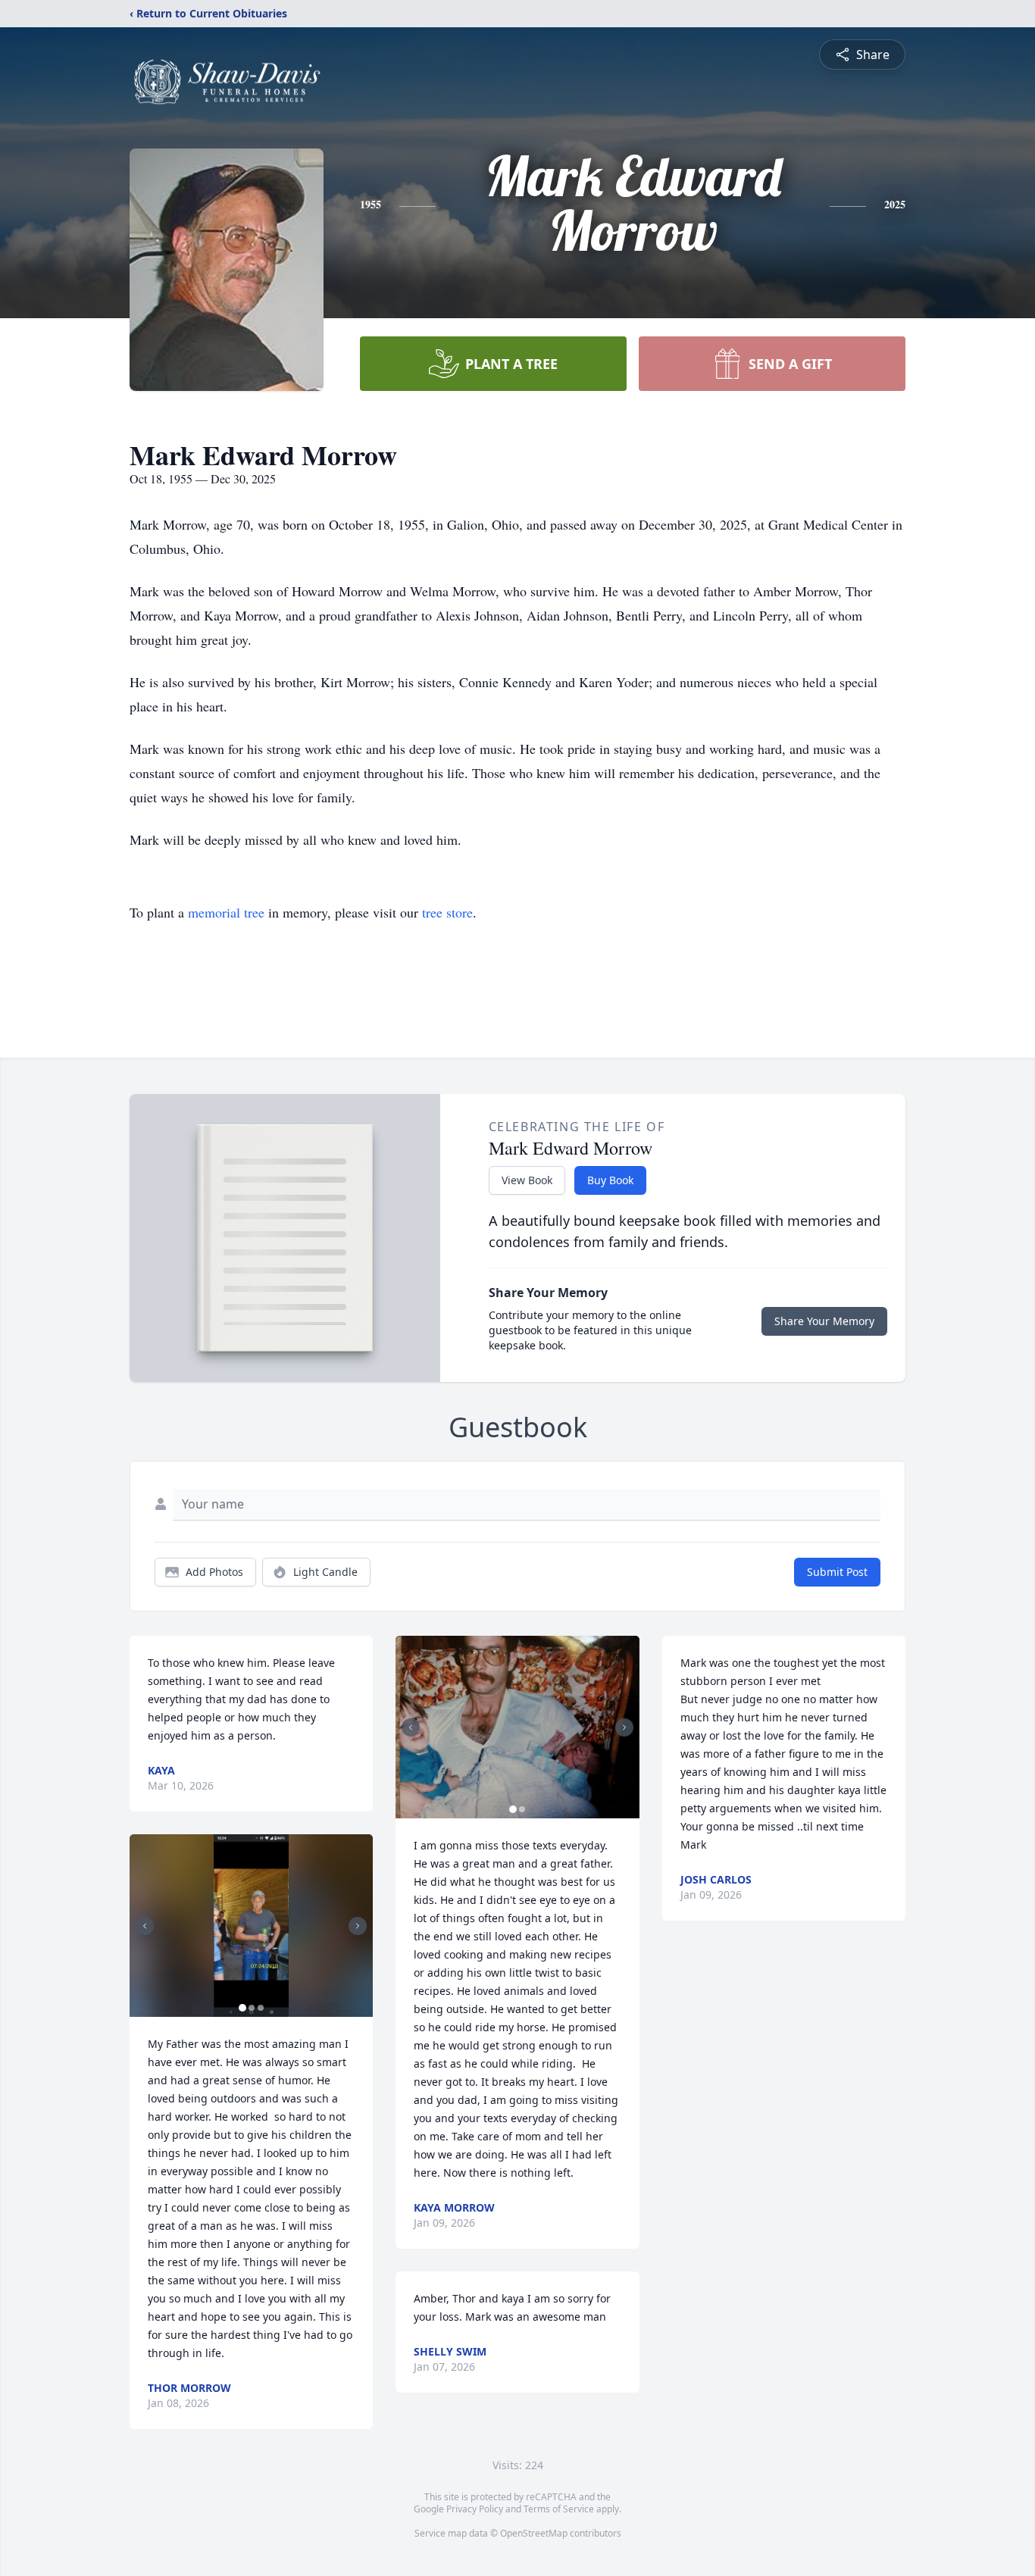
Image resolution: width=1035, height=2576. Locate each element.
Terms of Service (559, 2509)
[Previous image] (145, 1926)
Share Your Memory (824, 1321)
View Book (527, 1180)
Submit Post (837, 1572)
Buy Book (610, 1180)
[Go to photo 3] (261, 2008)
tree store (447, 912)
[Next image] (358, 1926)
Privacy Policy (475, 2509)
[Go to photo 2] (252, 2008)
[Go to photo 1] (242, 2008)
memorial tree (226, 912)
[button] (251, 1926)
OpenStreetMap (534, 2533)
